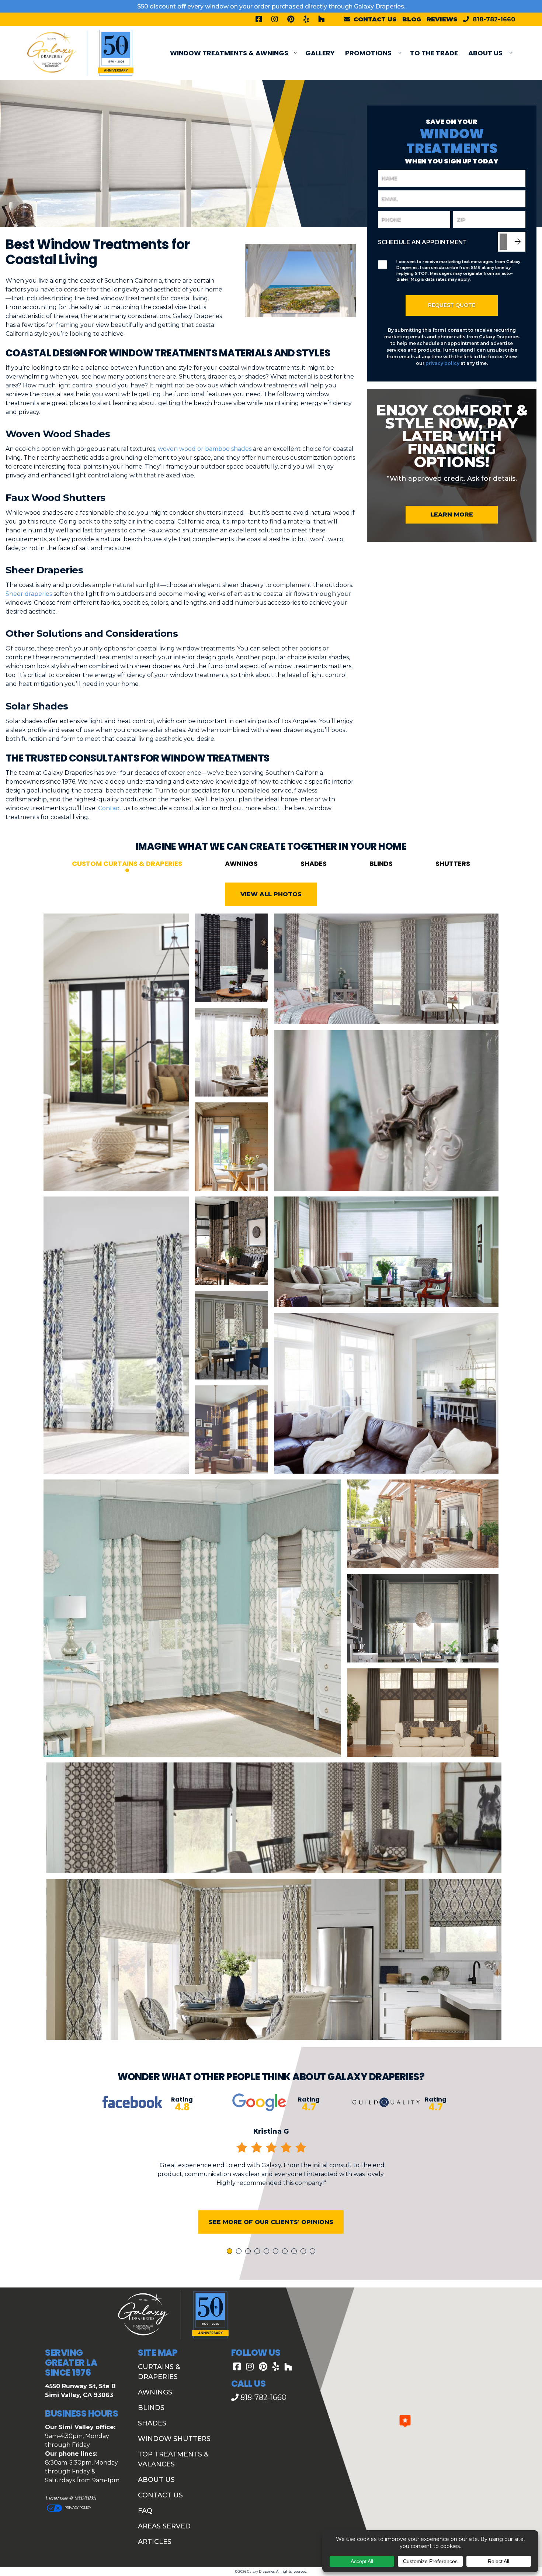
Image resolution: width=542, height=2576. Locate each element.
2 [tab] (240, 2252)
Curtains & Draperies (159, 2372)
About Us (485, 53)
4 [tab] (258, 2252)
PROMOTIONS (368, 53)
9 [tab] (305, 2252)
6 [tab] (277, 2252)
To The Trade (434, 53)
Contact (110, 808)
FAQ (145, 2511)
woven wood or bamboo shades (205, 449)
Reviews (442, 19)
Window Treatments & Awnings (229, 53)
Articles (155, 2542)
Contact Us (160, 2495)
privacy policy (442, 363)
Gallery (320, 53)
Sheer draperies (29, 594)
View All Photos (271, 894)
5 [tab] (268, 2252)
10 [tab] (314, 2252)
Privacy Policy (77, 2508)
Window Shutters (174, 2439)
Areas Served (164, 2526)
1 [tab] (230, 2252)
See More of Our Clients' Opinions (271, 2222)
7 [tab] (286, 2252)
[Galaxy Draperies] (80, 53)
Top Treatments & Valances (173, 2459)
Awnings (241, 864)
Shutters (453, 864)
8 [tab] (295, 2252)
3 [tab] (249, 2252)
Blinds (381, 864)
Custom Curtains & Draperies (127, 864)
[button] (405, 2421)
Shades (314, 864)
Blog (412, 19)
